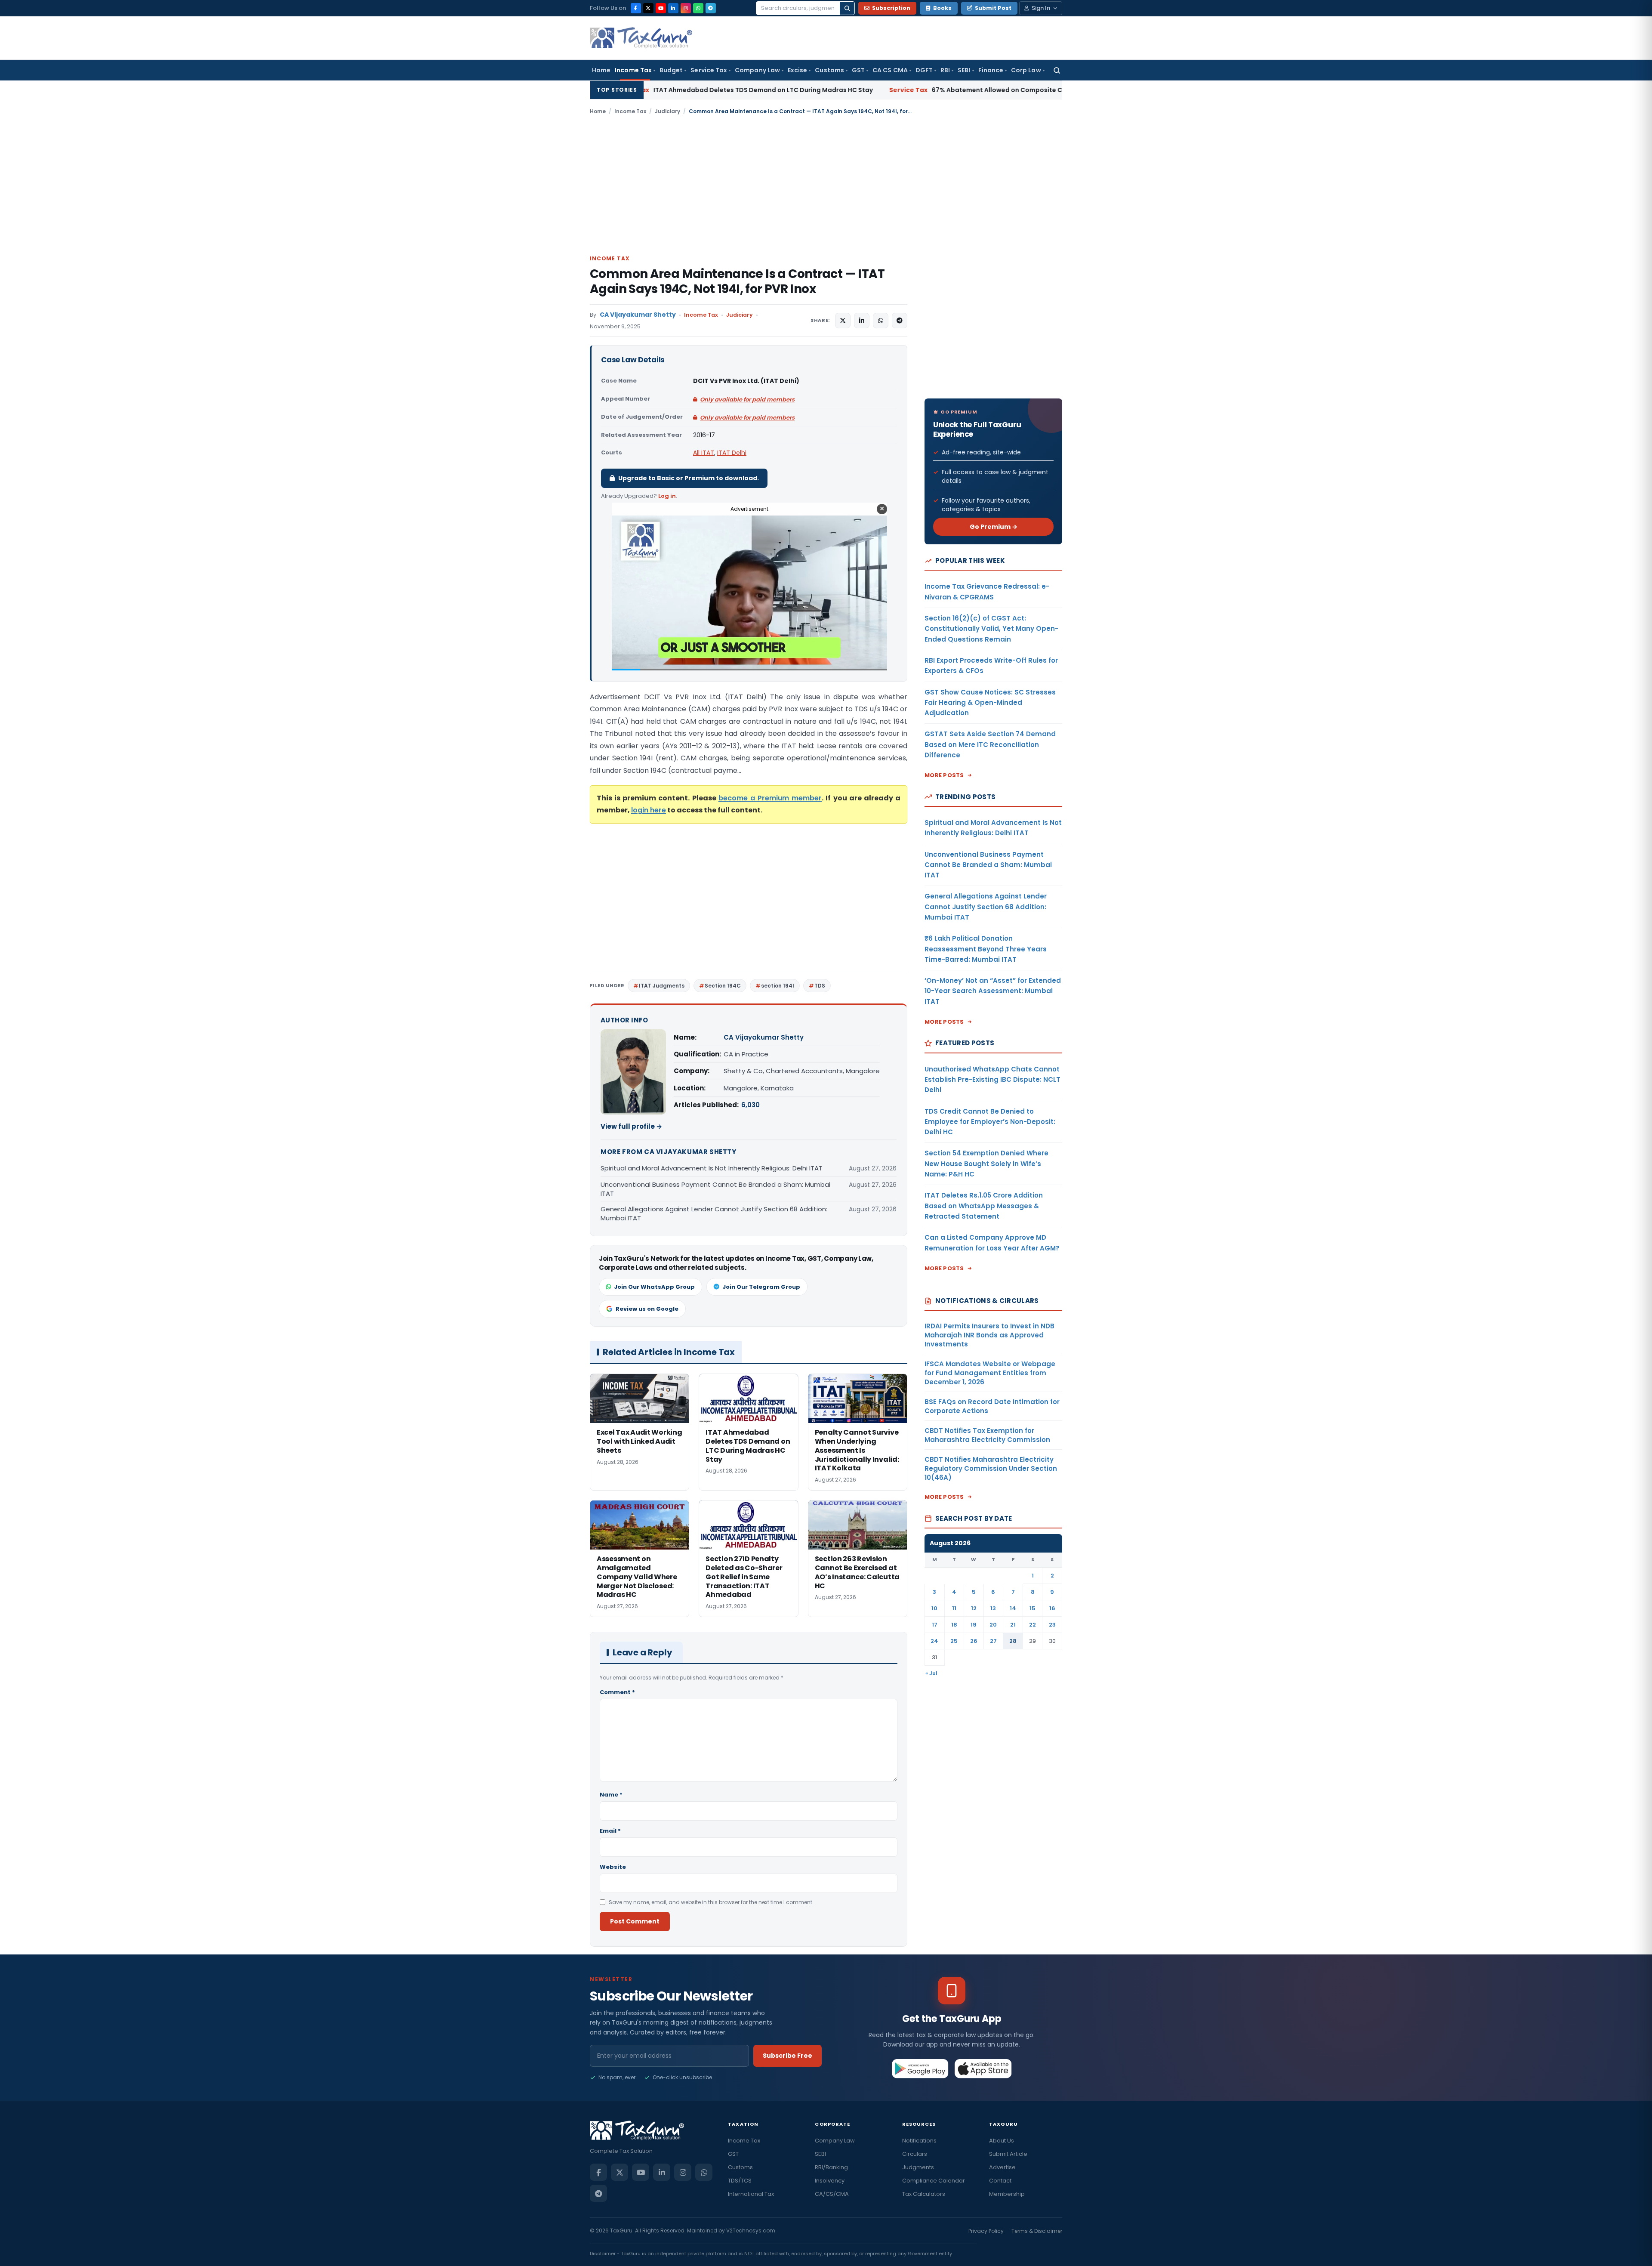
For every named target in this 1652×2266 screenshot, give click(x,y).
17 (935, 1625)
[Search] (847, 8)
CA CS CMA (890, 70)
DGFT (924, 70)
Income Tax (633, 70)
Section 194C (723, 986)
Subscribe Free (787, 2056)
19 (974, 1625)
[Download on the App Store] (983, 2068)
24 (934, 1641)
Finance (991, 70)
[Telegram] (711, 8)
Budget (671, 70)
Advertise (1002, 2167)
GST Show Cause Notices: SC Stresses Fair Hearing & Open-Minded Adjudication (990, 703)
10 (934, 1608)
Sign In (1041, 8)
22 (1032, 1625)
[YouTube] (661, 8)
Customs (829, 70)
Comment (617, 1692)
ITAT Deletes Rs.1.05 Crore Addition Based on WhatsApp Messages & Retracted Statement (984, 1206)
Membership (1007, 2194)
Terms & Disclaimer (1037, 2231)
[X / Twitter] (648, 8)
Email (610, 1831)
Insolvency (830, 2181)
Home (601, 70)
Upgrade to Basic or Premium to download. (689, 478)
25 (954, 1641)
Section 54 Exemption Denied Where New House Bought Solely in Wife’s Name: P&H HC (986, 1164)
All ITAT (704, 453)
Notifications (919, 2141)
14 (1013, 1608)
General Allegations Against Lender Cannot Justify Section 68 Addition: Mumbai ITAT (714, 1213)
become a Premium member (770, 798)
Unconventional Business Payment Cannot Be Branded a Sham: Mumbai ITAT (715, 1189)
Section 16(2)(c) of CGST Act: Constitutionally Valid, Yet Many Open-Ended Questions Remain (991, 629)
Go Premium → (994, 527)
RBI (945, 70)
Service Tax (709, 70)
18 (954, 1625)
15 (1032, 1608)
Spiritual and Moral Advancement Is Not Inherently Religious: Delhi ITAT (712, 1168)
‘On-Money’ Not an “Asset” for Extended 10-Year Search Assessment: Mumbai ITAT (993, 991)
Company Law (757, 70)
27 (993, 1641)
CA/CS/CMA (832, 2194)
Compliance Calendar (934, 2181)
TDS (820, 986)
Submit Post (993, 8)
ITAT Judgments (662, 986)
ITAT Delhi (732, 453)
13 (993, 1608)
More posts (944, 775)
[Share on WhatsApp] (881, 321)
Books (942, 8)
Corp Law (1026, 70)
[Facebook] (636, 8)
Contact (1000, 2181)
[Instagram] (686, 8)
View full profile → (631, 1126)
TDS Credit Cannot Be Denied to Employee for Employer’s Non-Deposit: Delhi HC (990, 1122)
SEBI (964, 70)
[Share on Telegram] (900, 321)
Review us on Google (647, 1309)
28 (1013, 1641)
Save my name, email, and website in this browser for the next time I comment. (711, 1902)
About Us (1002, 2141)
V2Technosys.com (751, 2230)
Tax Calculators (924, 2194)
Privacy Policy (986, 2231)
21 (1013, 1625)
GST (858, 70)
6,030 (750, 1105)
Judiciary (667, 111)
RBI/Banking (831, 2167)
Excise (797, 70)
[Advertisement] (826, 184)
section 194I (778, 986)
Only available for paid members (747, 400)
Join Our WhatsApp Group (654, 1287)
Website (613, 1867)
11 (954, 1608)
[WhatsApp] (698, 8)
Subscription (891, 8)
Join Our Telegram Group (761, 1287)
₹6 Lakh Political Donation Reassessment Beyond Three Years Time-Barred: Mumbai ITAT (986, 949)
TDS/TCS (740, 2181)
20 (993, 1625)
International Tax (751, 2194)
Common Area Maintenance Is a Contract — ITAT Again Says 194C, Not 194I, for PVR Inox (737, 281)
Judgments (918, 2167)
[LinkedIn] (673, 8)
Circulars (915, 2154)
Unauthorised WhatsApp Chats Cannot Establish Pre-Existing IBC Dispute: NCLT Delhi (992, 1080)
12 (974, 1608)
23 (1052, 1625)
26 (974, 1641)
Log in (667, 496)
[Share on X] (843, 321)
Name (611, 1795)
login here (649, 810)
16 (1052, 1608)
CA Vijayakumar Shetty (638, 315)
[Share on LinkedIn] (862, 321)
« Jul (931, 1673)
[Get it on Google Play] (920, 2068)
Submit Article (1008, 2154)
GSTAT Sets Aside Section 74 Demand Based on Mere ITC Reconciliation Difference (990, 744)
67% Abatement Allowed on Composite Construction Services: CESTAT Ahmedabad (843, 90)
